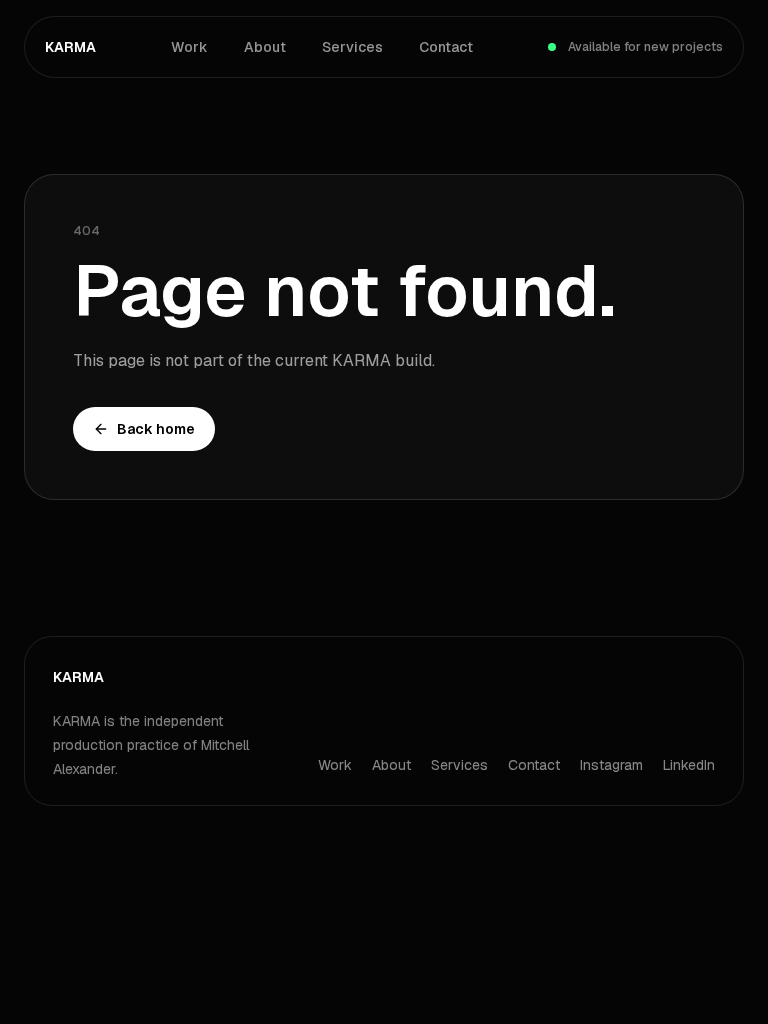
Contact (446, 47)
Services (352, 47)
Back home (156, 429)
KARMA (70, 47)
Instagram (611, 765)
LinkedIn (689, 765)
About (265, 47)
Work (189, 47)
